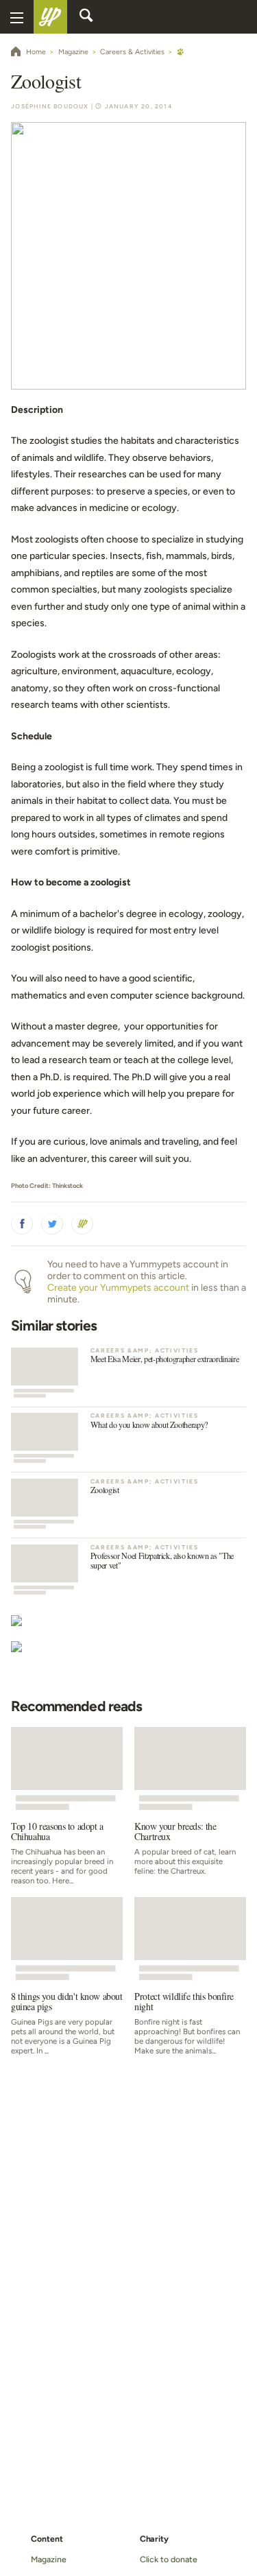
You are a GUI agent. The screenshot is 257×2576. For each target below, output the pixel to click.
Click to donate (169, 2559)
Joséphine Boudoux (50, 106)
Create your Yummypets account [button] (118, 1288)
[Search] (86, 17)
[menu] (17, 17)
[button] (22, 1224)
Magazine (48, 2559)
